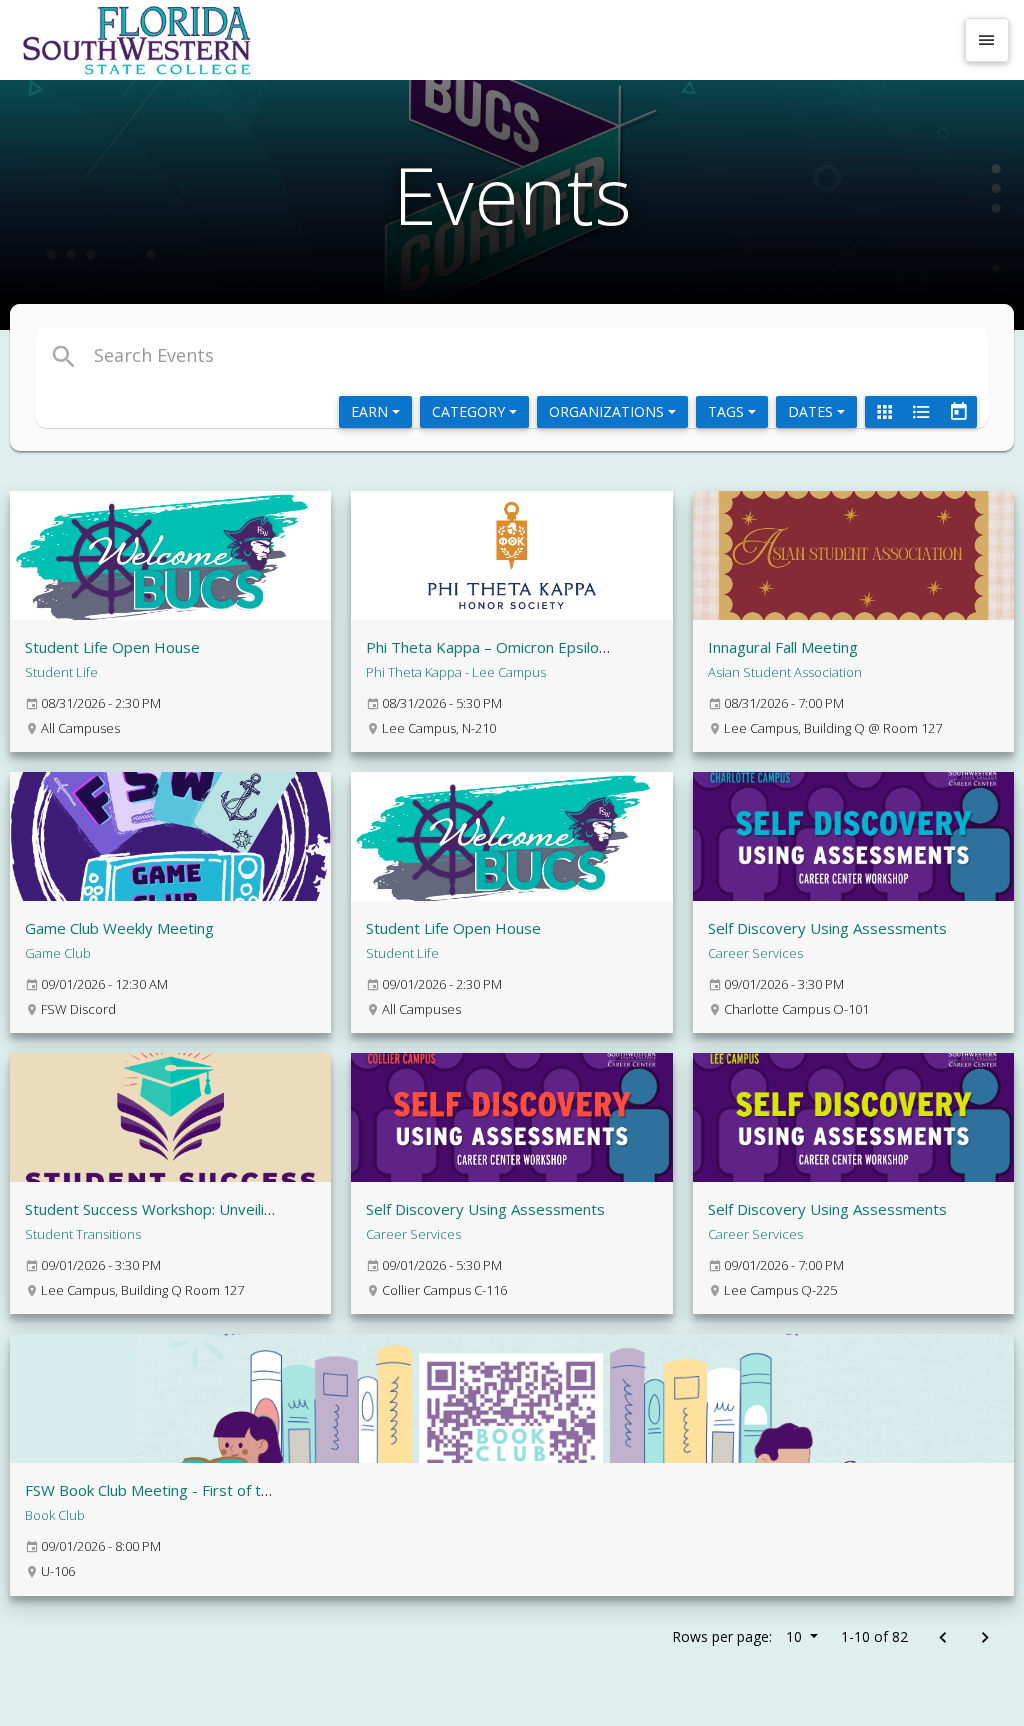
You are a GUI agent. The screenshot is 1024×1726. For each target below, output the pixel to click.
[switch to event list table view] (921, 412)
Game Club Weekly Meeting (119, 928)
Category (470, 411)
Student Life (61, 672)
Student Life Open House (112, 647)
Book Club (55, 1515)
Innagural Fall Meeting (783, 647)
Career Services (755, 953)
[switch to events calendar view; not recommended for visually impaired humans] (958, 412)
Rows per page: (737, 1636)
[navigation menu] (987, 40)
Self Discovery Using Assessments (827, 928)
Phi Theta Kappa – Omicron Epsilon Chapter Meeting (546, 647)
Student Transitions (83, 1234)
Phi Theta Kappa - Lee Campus (456, 672)
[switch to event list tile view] (884, 412)
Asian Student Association (785, 672)
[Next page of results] (984, 1638)
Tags (728, 411)
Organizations (608, 411)
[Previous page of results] (942, 1638)
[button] (355, 355)
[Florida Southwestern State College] (484, 40)
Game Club (58, 953)
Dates (812, 411)
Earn (371, 411)
